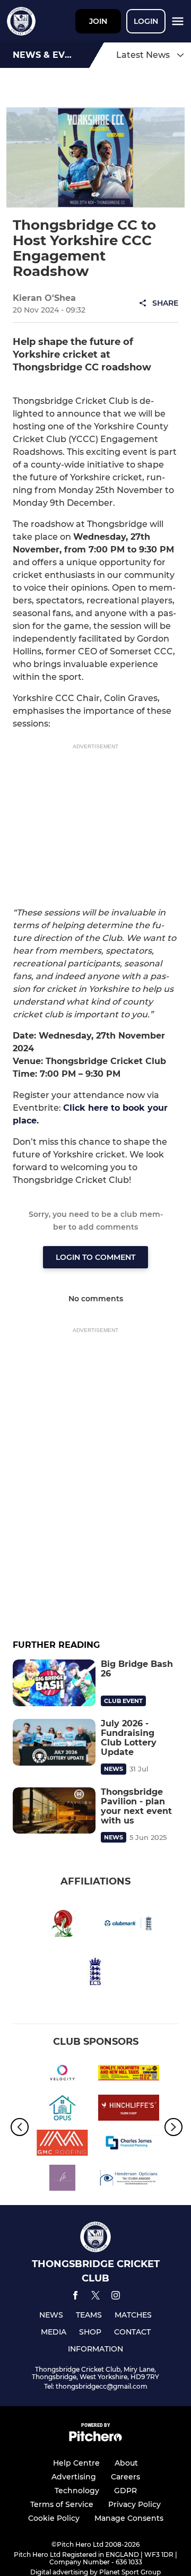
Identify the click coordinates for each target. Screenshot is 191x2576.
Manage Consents (129, 2518)
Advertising (74, 2477)
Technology (77, 2491)
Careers (125, 2477)
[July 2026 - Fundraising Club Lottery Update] (54, 1742)
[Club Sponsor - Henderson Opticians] (129, 2180)
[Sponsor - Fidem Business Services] (62, 2180)
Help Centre (76, 2463)
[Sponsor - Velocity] (62, 2074)
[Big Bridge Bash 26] (54, 1683)
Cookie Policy (54, 2518)
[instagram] (116, 2297)
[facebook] (75, 2297)
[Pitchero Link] (95, 2439)
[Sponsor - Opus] (62, 2110)
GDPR (125, 2491)
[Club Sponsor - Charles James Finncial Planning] (129, 2145)
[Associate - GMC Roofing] (62, 2145)
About (126, 2463)
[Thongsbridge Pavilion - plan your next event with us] (54, 1811)
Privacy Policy (134, 2504)
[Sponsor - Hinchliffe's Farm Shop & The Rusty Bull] (129, 2110)
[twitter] (95, 2297)
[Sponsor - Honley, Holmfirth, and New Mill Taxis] (129, 2074)
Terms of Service (62, 2504)
